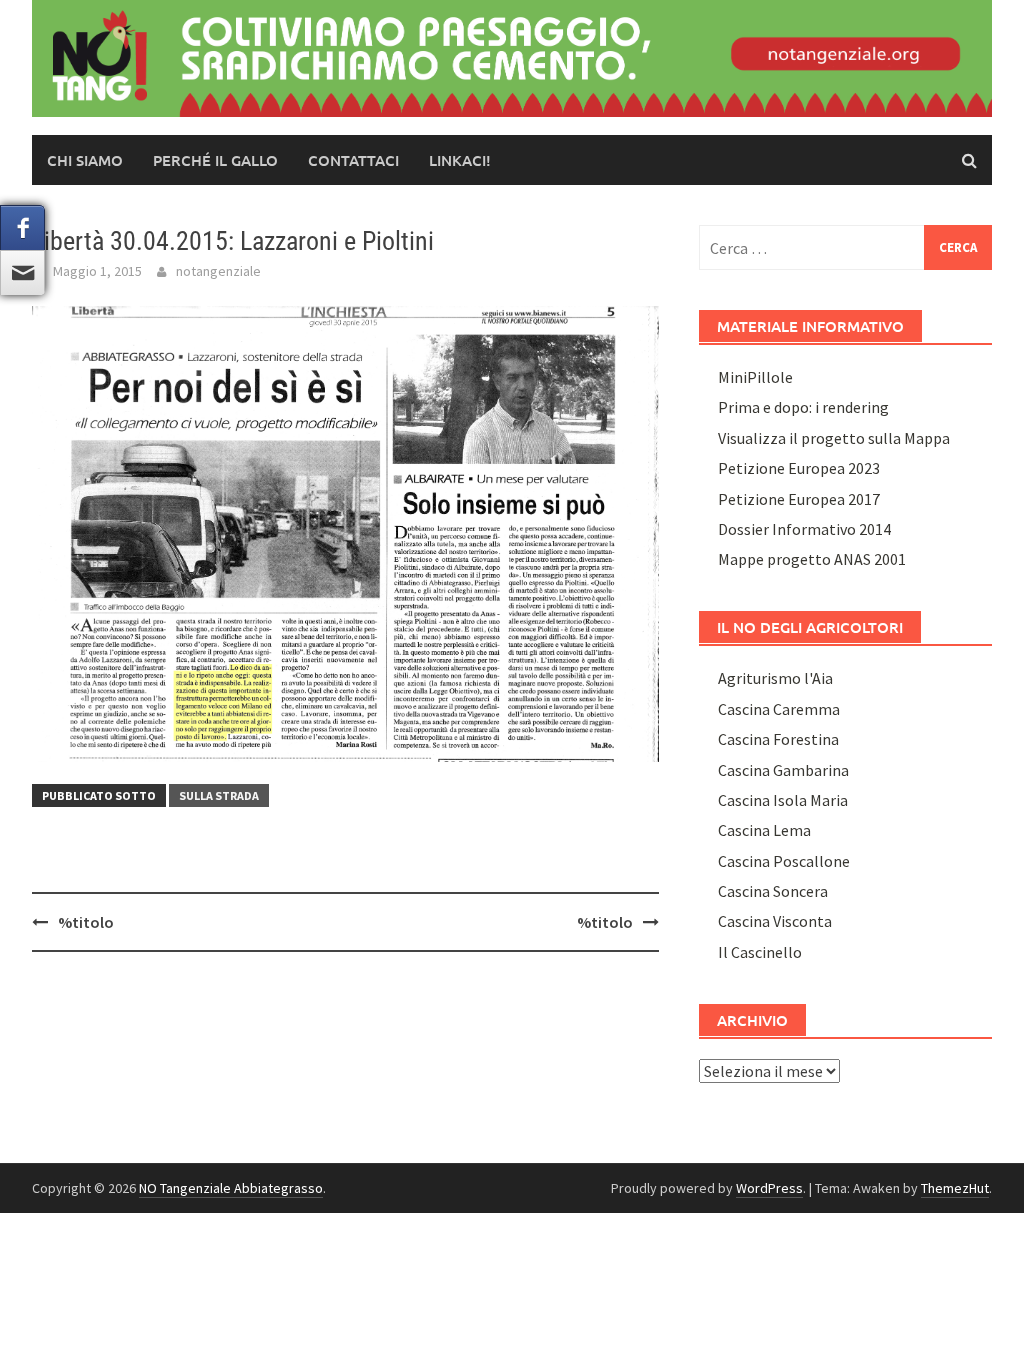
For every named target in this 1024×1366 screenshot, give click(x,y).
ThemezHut (955, 1188)
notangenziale (218, 271)
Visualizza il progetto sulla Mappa (834, 438)
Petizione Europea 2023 (799, 468)
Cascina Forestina (778, 739)
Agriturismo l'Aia (775, 678)
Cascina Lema (764, 830)
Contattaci (353, 160)
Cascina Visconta (775, 921)
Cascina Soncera (773, 891)
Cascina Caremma (779, 709)
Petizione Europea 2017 (799, 499)
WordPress (769, 1188)
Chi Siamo (85, 160)
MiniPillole (755, 377)
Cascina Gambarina (783, 770)
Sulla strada (219, 795)
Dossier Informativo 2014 (804, 529)
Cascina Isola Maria (783, 800)
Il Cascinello (760, 952)
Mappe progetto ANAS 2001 (812, 559)
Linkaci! (460, 160)
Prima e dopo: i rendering (803, 407)
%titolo (86, 922)
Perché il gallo (215, 160)
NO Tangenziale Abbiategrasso (231, 1188)
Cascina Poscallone (784, 861)
